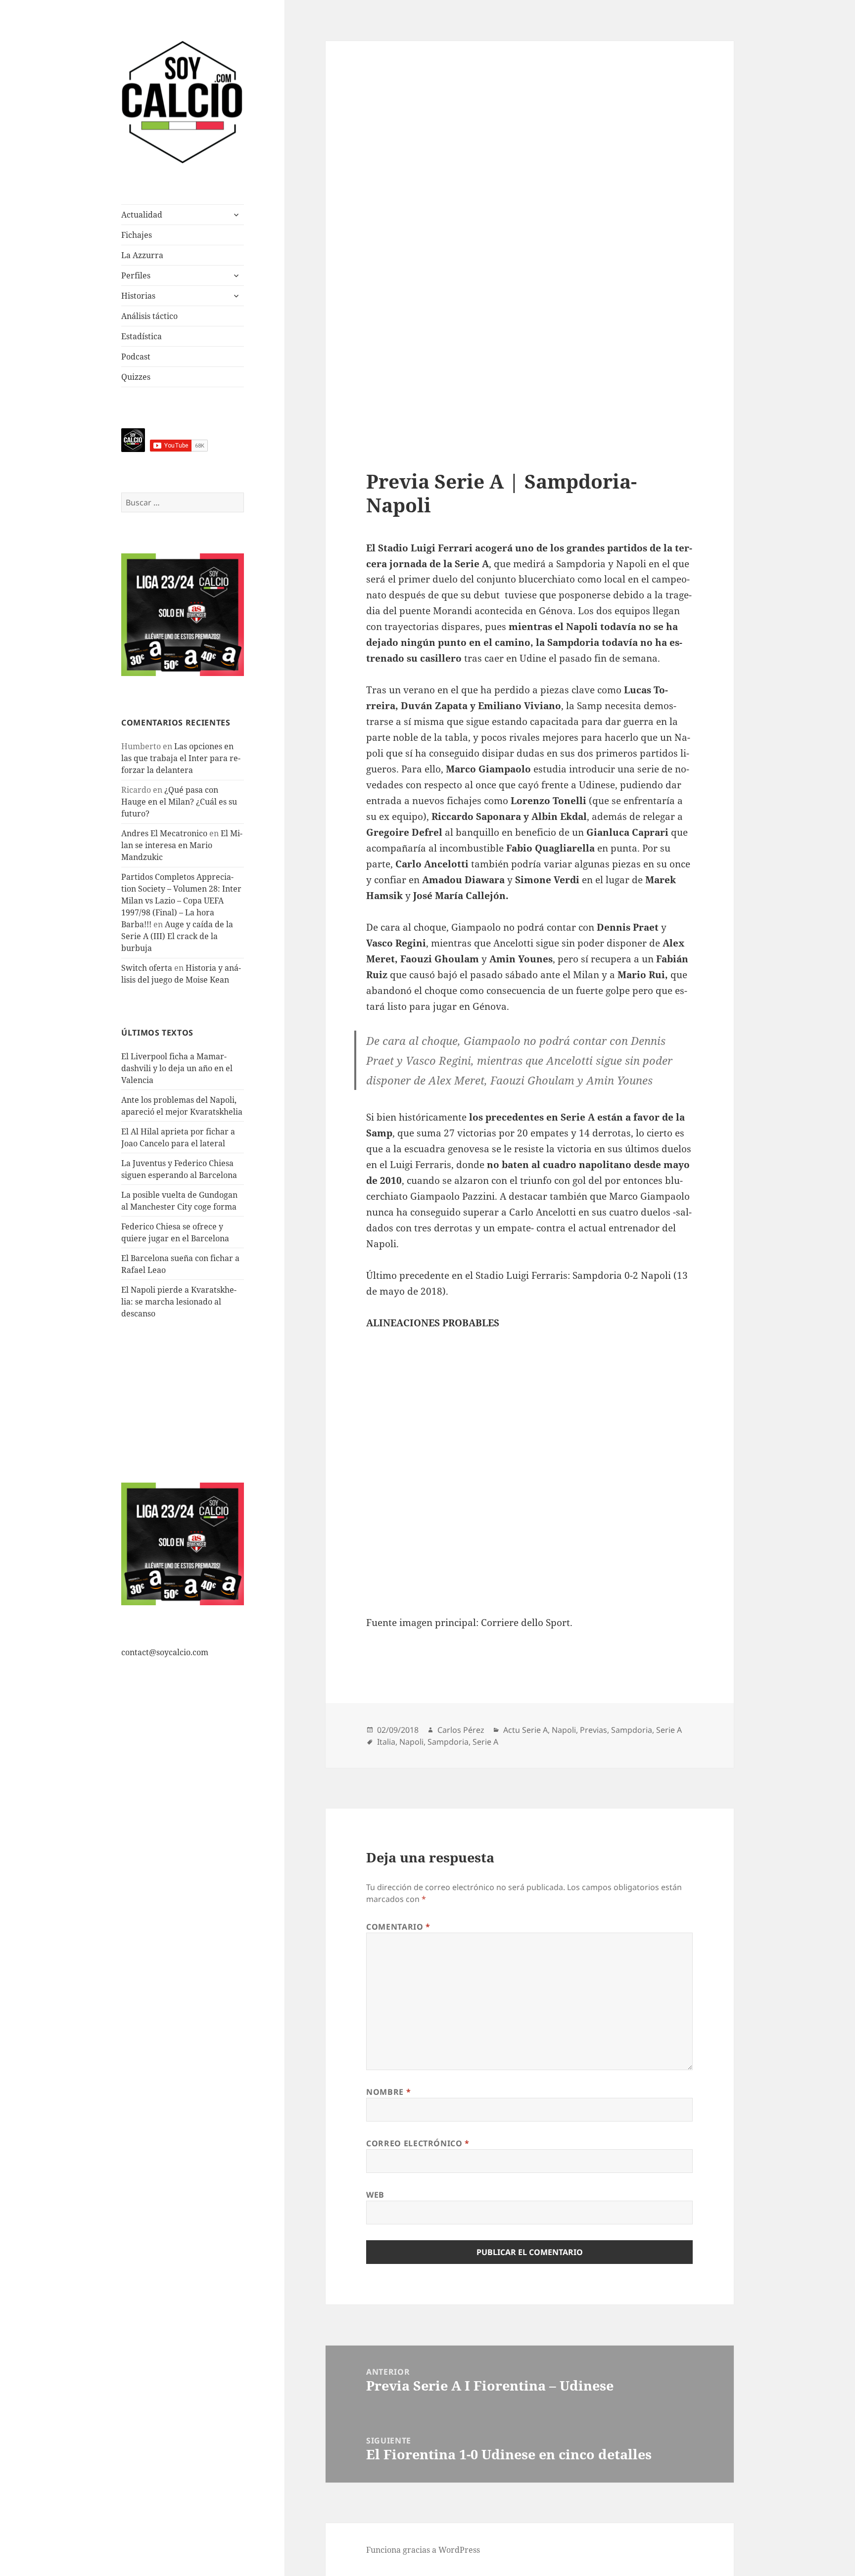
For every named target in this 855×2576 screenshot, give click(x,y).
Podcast (136, 357)
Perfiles (136, 275)
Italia (386, 1742)
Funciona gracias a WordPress (423, 2550)
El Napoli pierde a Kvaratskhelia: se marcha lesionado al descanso (179, 1302)
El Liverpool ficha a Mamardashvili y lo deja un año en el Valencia (177, 1068)
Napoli (564, 1730)
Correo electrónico (418, 2143)
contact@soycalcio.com (165, 1652)
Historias (138, 296)
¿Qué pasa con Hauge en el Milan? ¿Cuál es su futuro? (179, 802)
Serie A (669, 1730)
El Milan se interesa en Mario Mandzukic (182, 845)
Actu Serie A (525, 1730)
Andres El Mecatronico (164, 833)
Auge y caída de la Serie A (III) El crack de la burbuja (177, 936)
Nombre (388, 2092)
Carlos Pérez (461, 1730)
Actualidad (142, 215)
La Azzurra (142, 255)
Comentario (398, 1927)
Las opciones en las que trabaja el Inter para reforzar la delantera (181, 758)
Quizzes (136, 377)
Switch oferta (147, 968)
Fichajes (137, 235)
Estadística (142, 336)
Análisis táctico (149, 316)
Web (375, 2195)
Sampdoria (632, 1730)
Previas (594, 1730)
